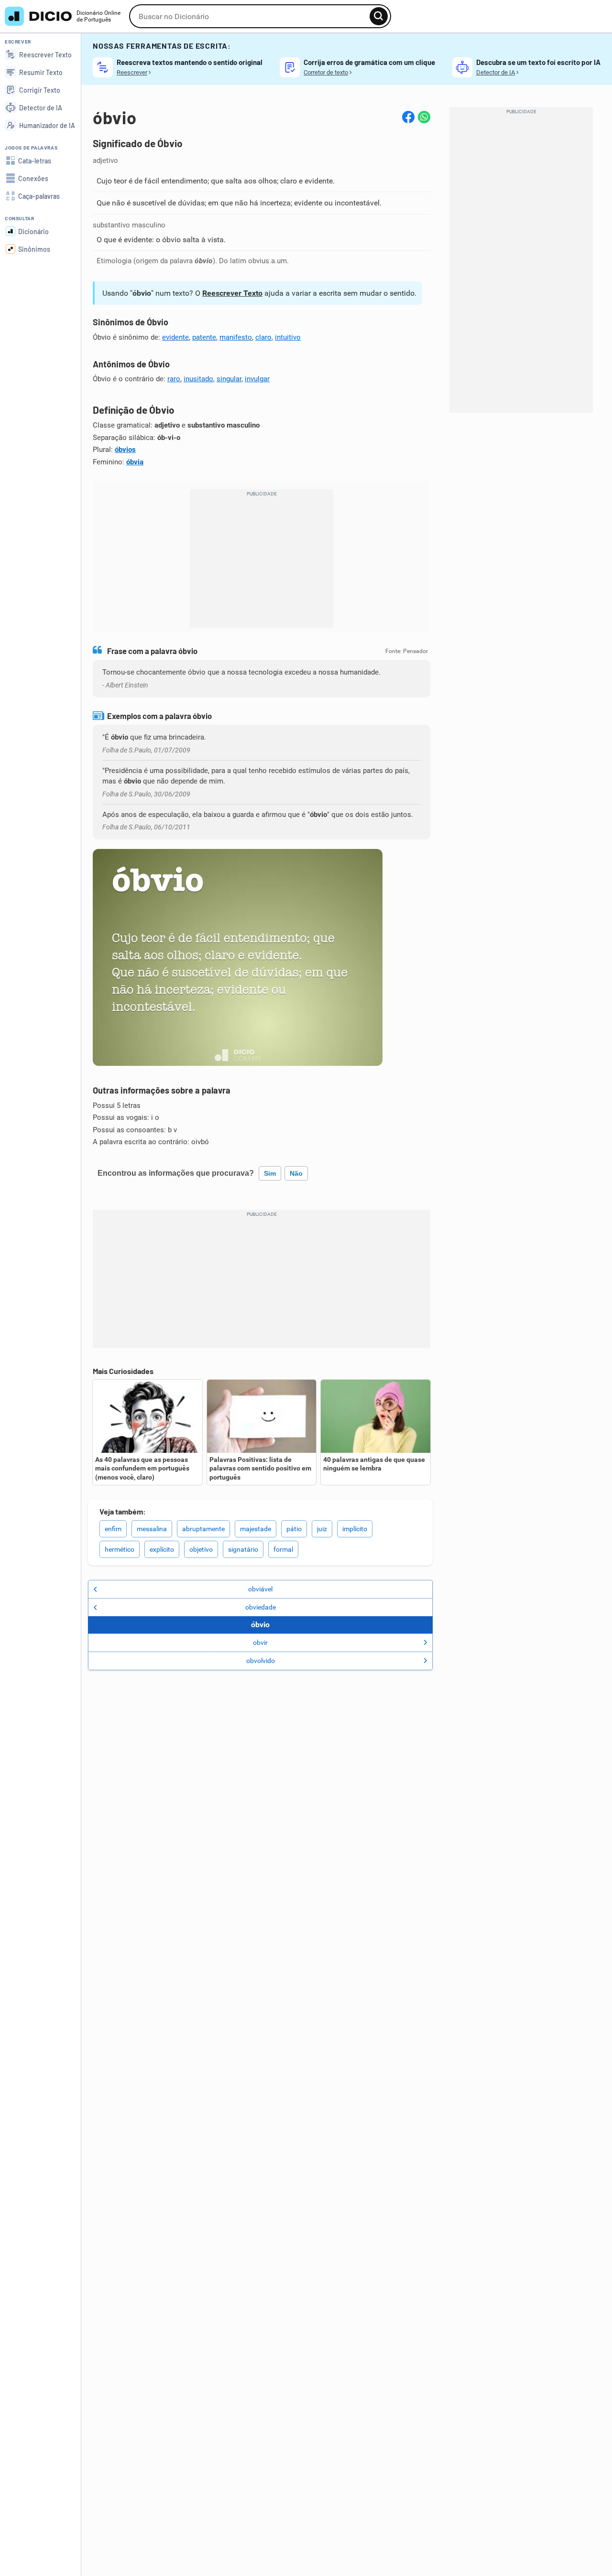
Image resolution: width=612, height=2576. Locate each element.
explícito (162, 1549)
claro (263, 337)
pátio (294, 1529)
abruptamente (203, 1529)
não (296, 1173)
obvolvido (261, 1661)
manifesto (236, 337)
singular (229, 379)
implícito (355, 1529)
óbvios (125, 450)
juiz (322, 1529)
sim (270, 1173)
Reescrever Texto (232, 293)
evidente (175, 337)
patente (204, 337)
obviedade (261, 1607)
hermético (120, 1549)
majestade (256, 1529)
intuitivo (288, 337)
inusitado (198, 379)
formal (283, 1549)
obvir (260, 1642)
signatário (243, 1549)
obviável (260, 1589)
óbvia (135, 462)
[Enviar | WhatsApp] (424, 117)
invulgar (257, 379)
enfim (113, 1529)
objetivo (201, 1549)
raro (174, 379)
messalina (152, 1529)
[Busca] (379, 16)
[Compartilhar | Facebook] (408, 117)
